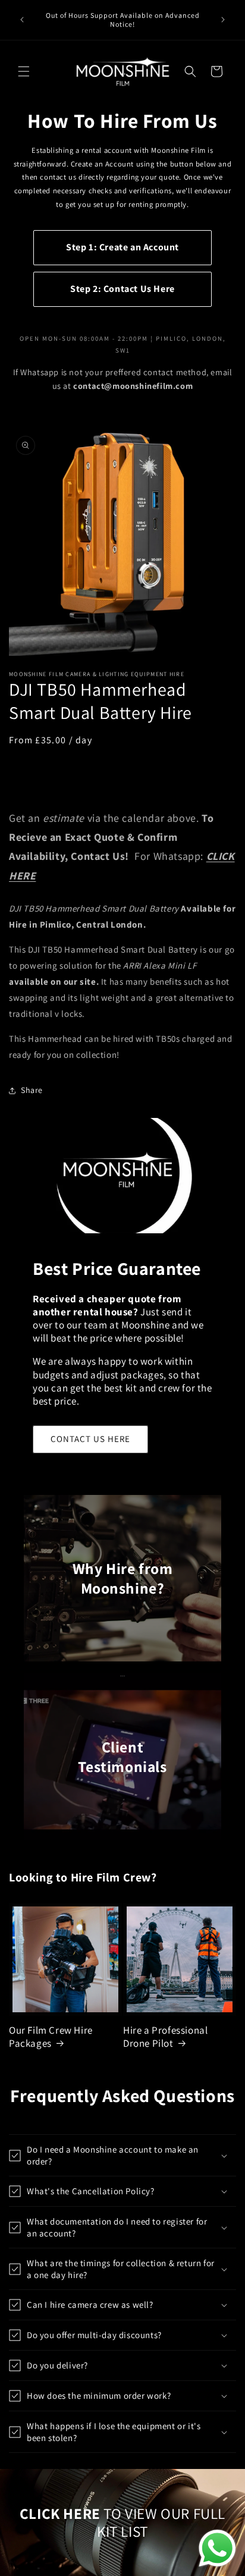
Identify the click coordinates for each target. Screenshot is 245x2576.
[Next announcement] (223, 20)
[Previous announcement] (22, 20)
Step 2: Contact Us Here (122, 289)
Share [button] (32, 1090)
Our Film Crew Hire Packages (51, 2037)
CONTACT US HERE (90, 1439)
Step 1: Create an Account (122, 247)
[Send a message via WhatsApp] (217, 2548)
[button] (24, 71)
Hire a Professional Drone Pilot (165, 2037)
